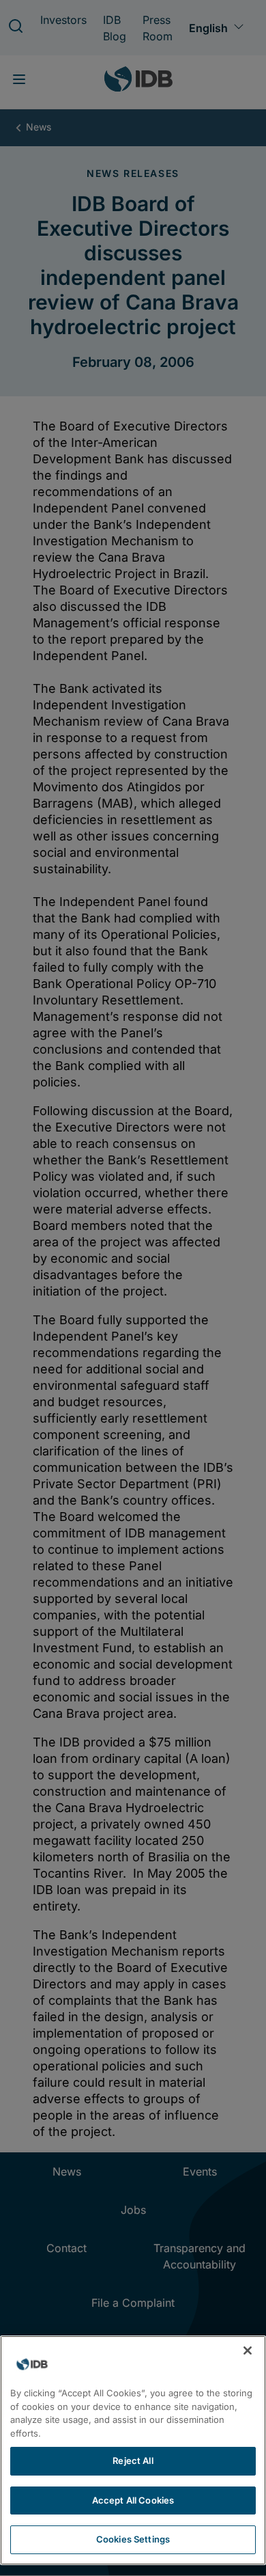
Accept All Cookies (133, 2500)
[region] (133, 2450)
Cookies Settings (133, 2539)
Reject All (133, 2461)
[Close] (248, 2351)
